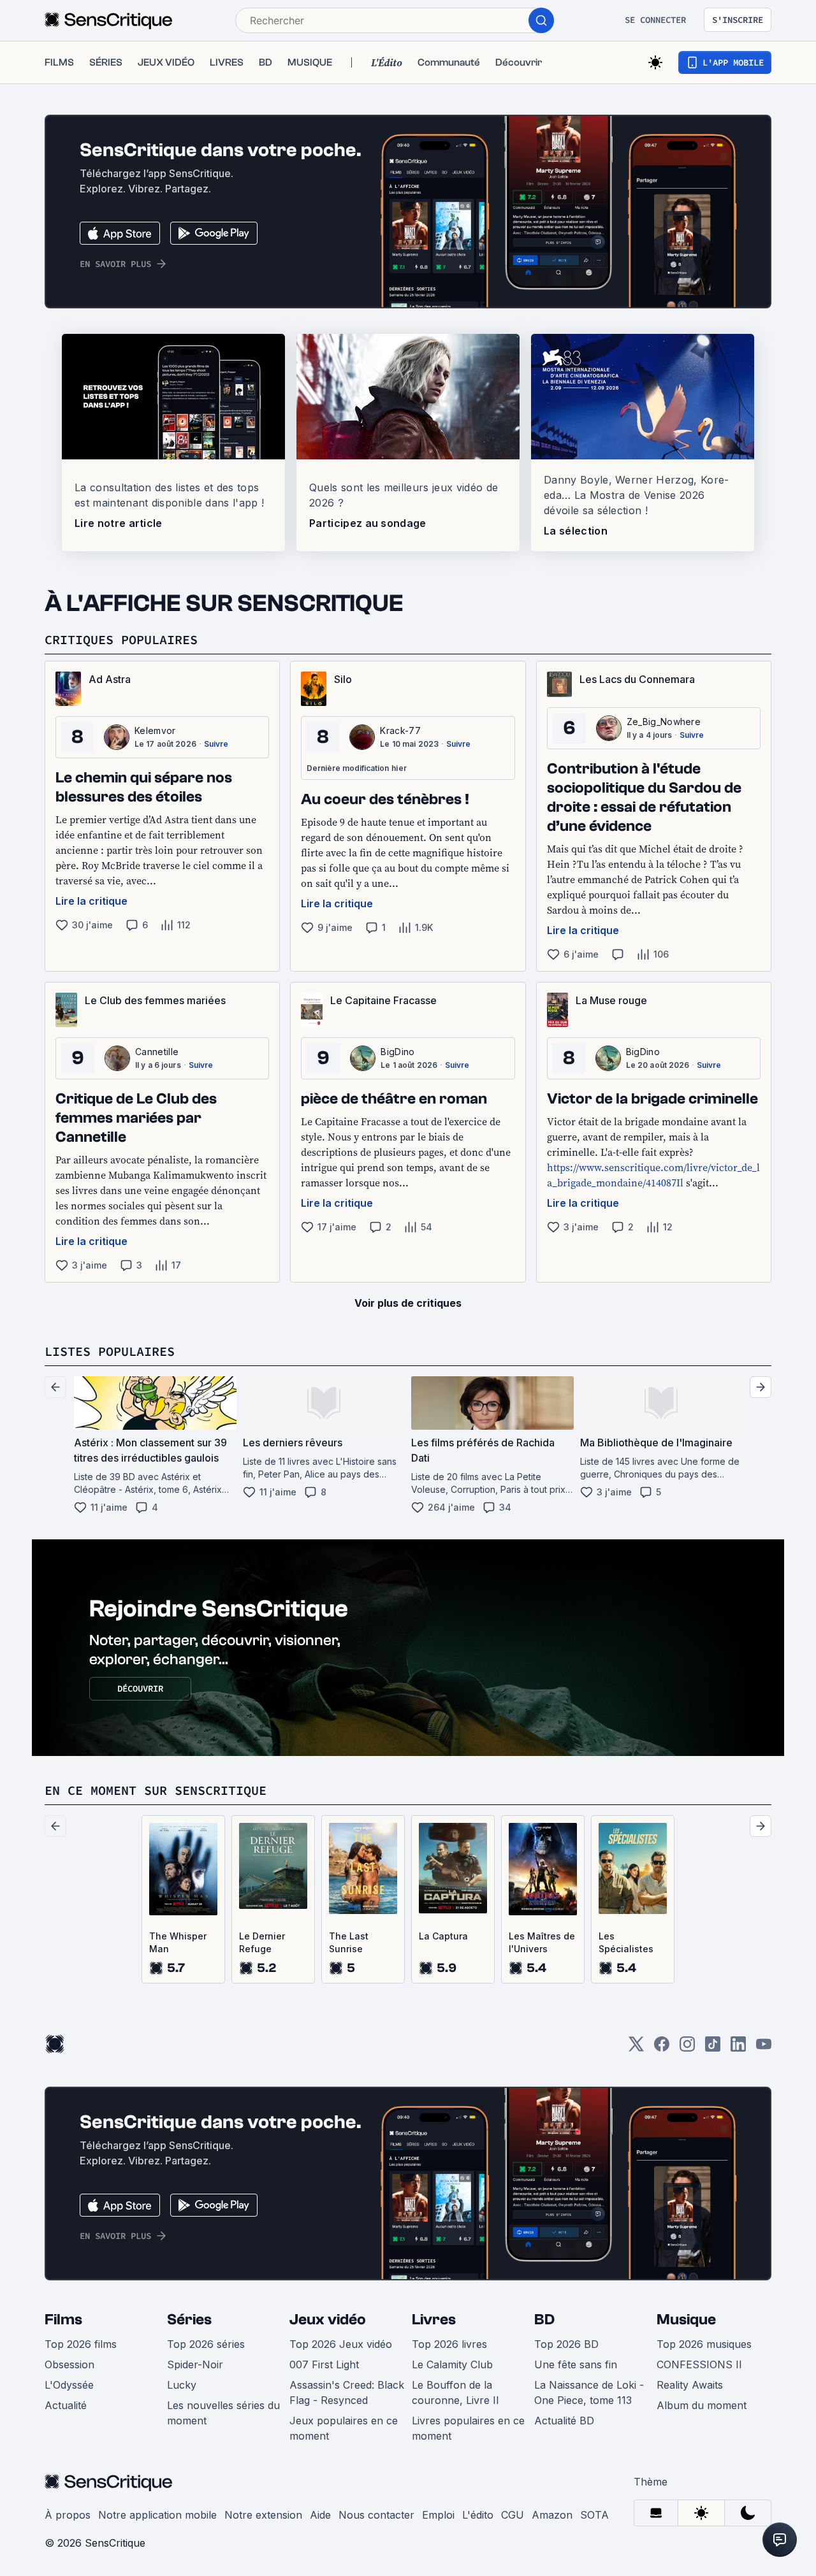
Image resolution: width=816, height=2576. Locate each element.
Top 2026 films (81, 2344)
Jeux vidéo (328, 2320)
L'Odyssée (69, 2385)
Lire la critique (91, 901)
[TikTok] (713, 2048)
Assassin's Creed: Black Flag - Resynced (347, 2393)
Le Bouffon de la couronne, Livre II (455, 2393)
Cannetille (157, 1052)
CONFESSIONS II (699, 2364)
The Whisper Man (178, 1942)
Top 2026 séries (206, 2344)
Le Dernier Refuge (262, 1942)
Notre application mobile (157, 2515)
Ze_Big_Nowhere (664, 722)
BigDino (397, 1052)
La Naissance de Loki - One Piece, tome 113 (589, 2393)
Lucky (182, 2385)
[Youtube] (764, 2048)
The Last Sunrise (349, 1942)
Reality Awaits (690, 2385)
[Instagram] (687, 2048)
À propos (68, 2515)
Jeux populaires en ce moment (344, 2428)
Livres (434, 2320)
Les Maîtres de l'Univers (542, 1942)
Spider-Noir (195, 2364)
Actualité (66, 2405)
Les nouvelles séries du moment (223, 2413)
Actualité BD (564, 2421)
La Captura (443, 1936)
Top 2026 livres (449, 2344)
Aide (320, 2515)
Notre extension (263, 2515)
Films (63, 2320)
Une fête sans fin (576, 2364)
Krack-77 (400, 730)
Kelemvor (155, 730)
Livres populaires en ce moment (468, 2428)
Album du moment (702, 2405)
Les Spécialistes (626, 1942)
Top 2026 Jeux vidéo (341, 2344)
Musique (686, 2320)
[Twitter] (636, 2048)
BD (544, 2320)
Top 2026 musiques (704, 2344)
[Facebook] (662, 2048)
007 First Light (324, 2364)
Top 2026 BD (566, 2344)
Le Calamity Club (452, 2364)
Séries (189, 2320)
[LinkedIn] (738, 2048)
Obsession (69, 2364)
